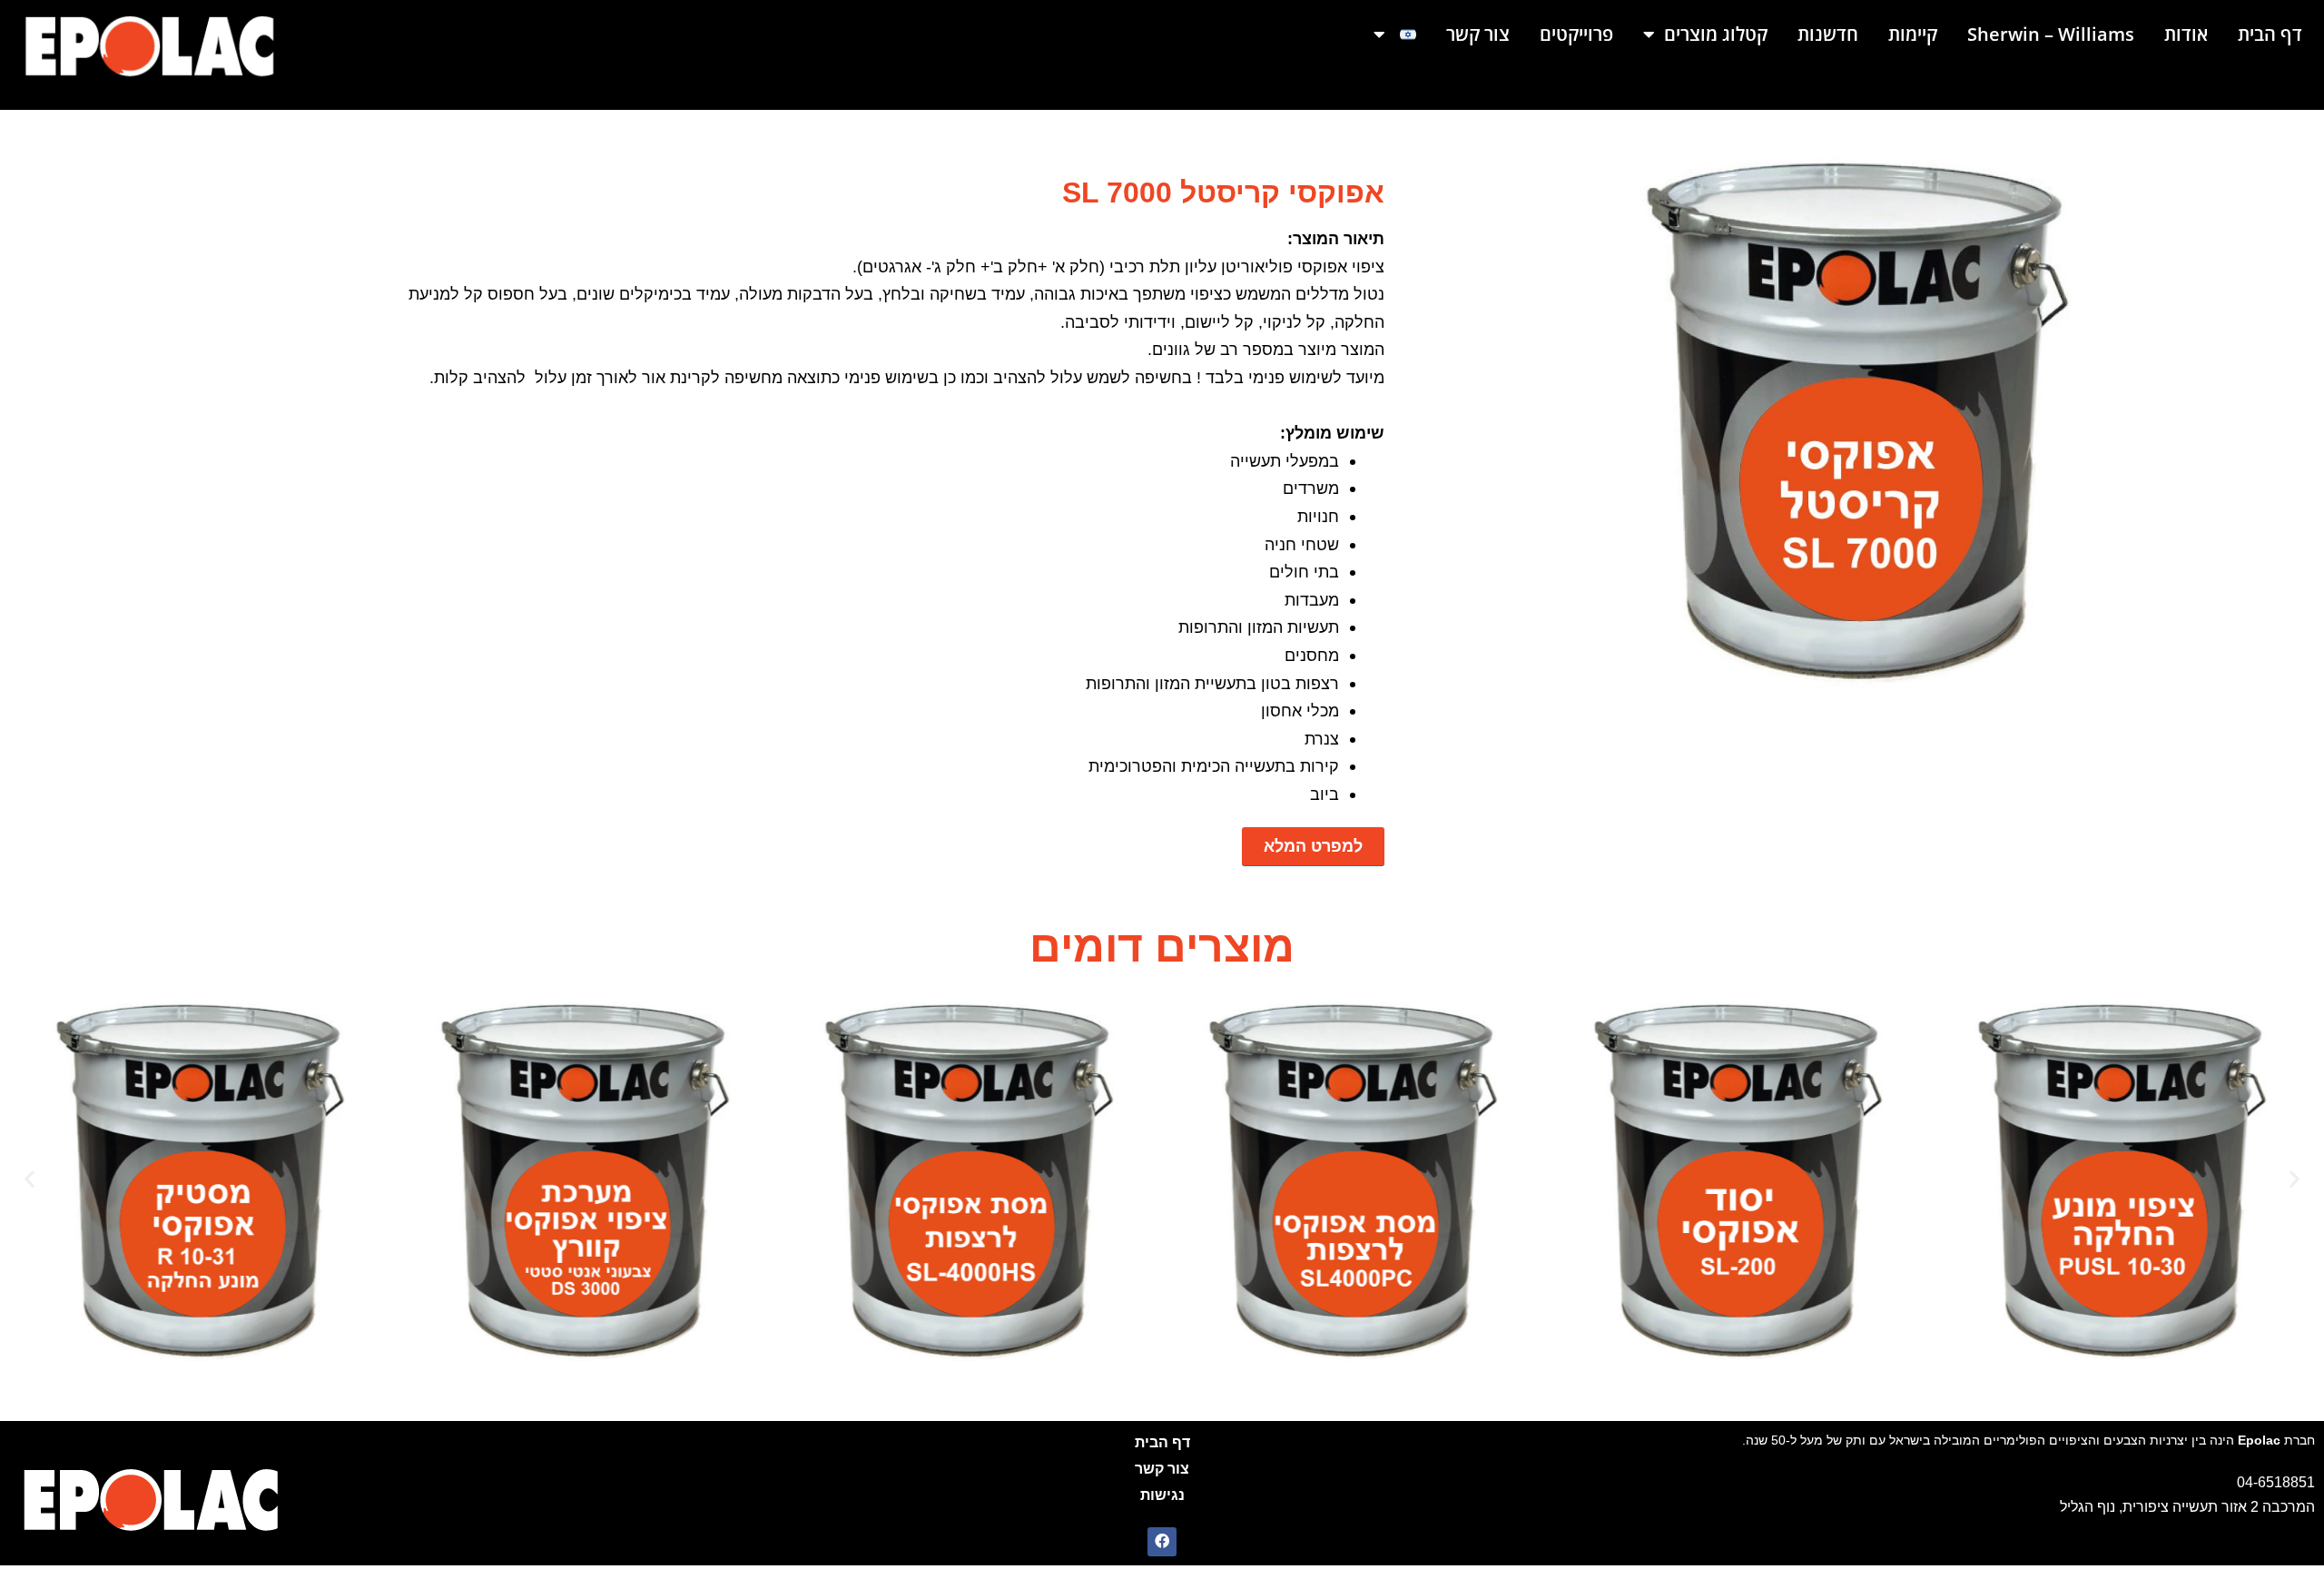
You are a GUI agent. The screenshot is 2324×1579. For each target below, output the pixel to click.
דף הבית (2270, 34)
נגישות (1162, 1495)
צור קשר (1478, 34)
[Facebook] (1162, 1542)
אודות (2186, 34)
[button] (30, 1179)
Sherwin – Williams (2051, 34)
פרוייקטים (1576, 34)
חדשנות (1828, 34)
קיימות (1913, 34)
